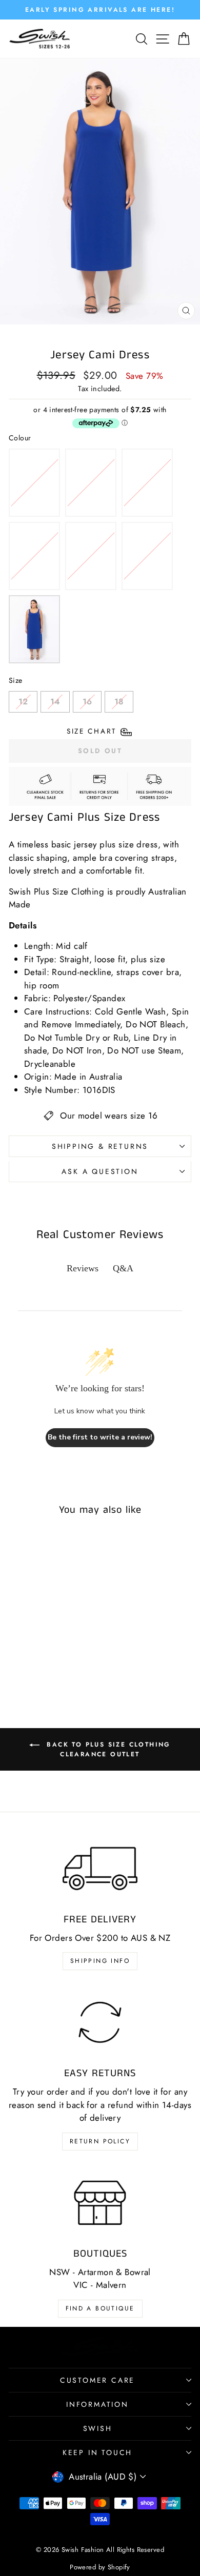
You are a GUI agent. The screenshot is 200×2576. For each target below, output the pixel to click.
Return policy (100, 2141)
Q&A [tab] (123, 1268)
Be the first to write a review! (100, 1437)
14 (55, 699)
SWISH (98, 2428)
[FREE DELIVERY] (100, 1869)
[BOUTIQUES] (100, 2203)
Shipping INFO (100, 1961)
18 (119, 699)
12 (23, 699)
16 (87, 699)
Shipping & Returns (100, 1146)
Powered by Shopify (100, 2567)
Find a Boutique (100, 2308)
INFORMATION (97, 2404)
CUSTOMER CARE (97, 2380)
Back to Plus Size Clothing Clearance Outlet (107, 1749)
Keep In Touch (97, 2452)
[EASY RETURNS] (100, 2022)
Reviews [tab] (83, 1268)
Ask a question (100, 1171)
